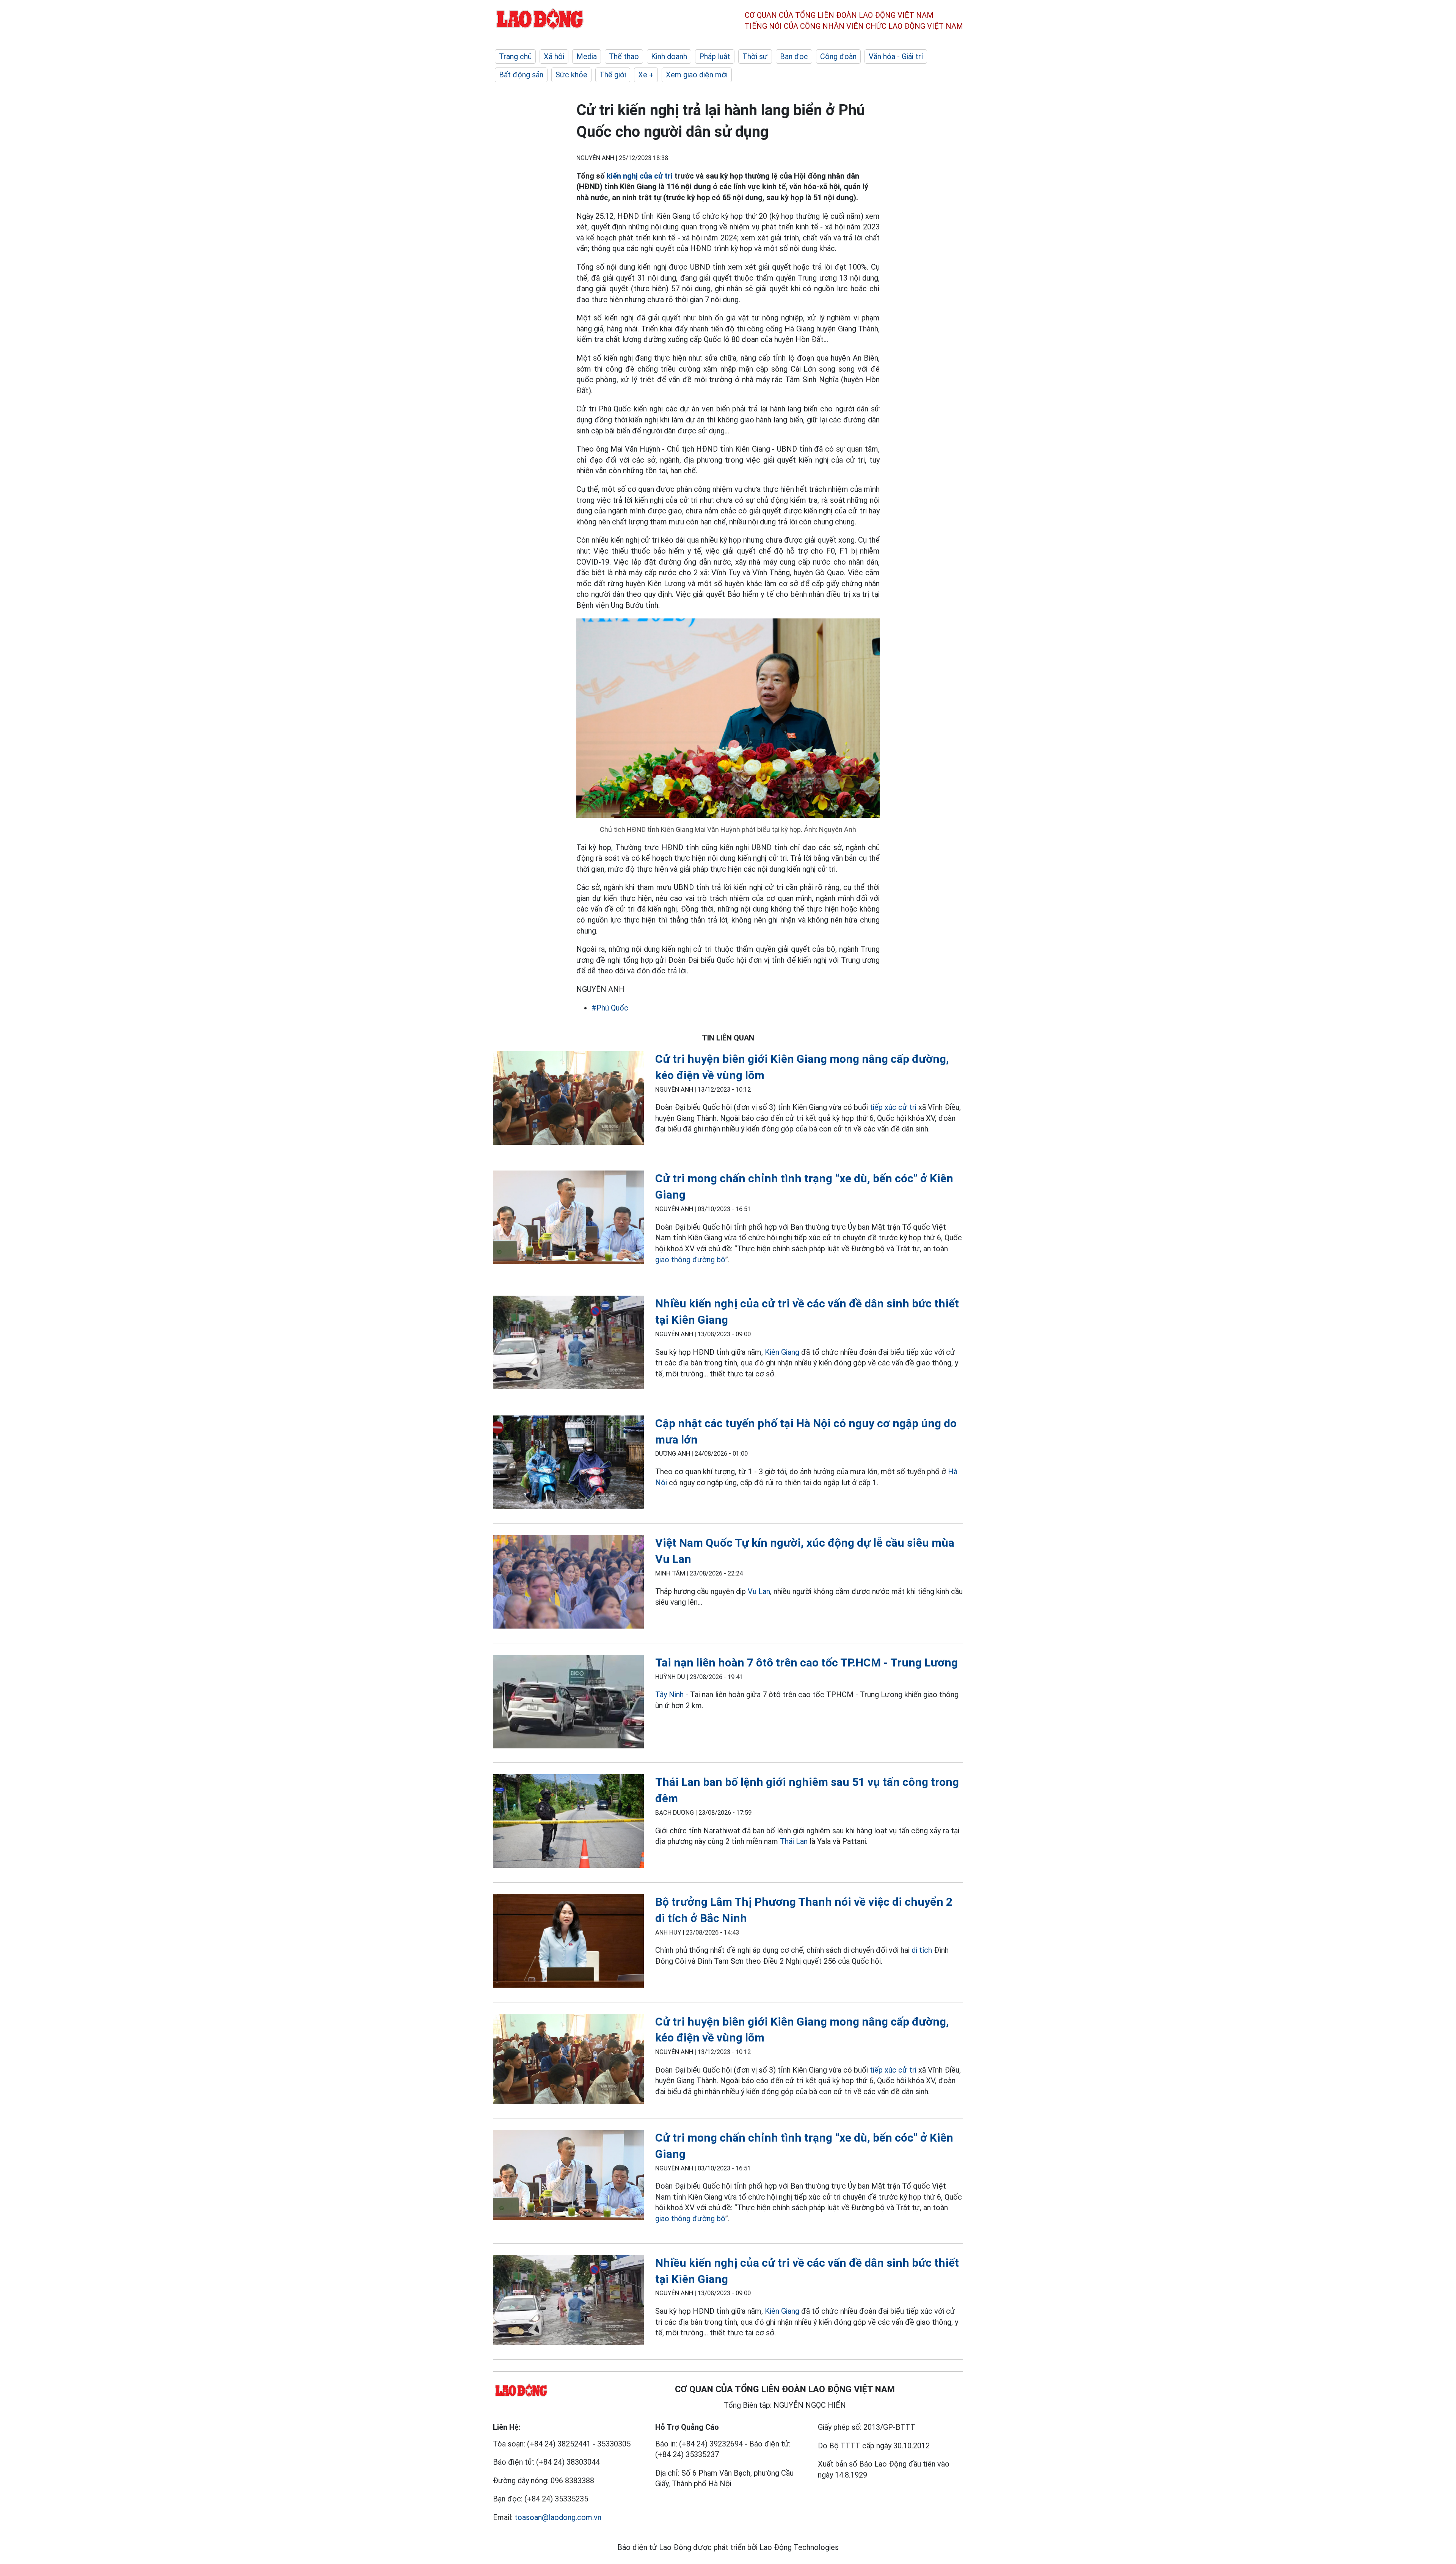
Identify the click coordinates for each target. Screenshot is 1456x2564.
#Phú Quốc (610, 1008)
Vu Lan (759, 1591)
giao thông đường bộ (690, 1260)
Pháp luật (715, 56)
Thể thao (624, 56)
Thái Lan (794, 1841)
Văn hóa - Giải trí (896, 56)
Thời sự (755, 56)
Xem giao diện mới (697, 75)
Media (587, 56)
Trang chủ (515, 56)
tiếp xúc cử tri (893, 1107)
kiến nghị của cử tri (640, 176)
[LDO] (568, 1099)
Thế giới (613, 75)
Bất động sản (521, 75)
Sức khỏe (571, 75)
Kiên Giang (782, 1352)
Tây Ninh (669, 1695)
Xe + (646, 75)
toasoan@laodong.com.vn (558, 2517)
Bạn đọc (794, 56)
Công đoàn (838, 56)
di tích (922, 1950)
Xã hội (554, 56)
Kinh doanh (669, 56)
